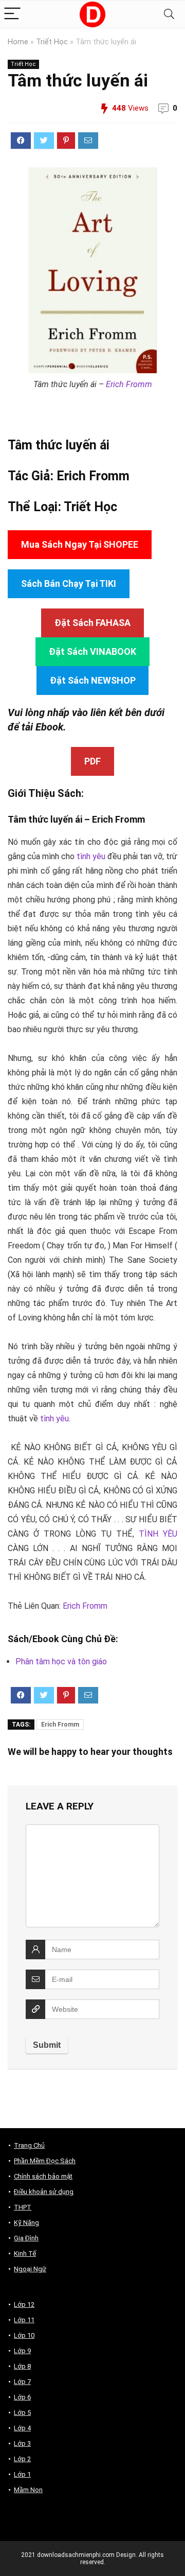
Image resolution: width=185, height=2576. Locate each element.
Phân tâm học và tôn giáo (61, 1661)
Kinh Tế (25, 2253)
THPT (23, 2207)
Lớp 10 (24, 2335)
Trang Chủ (29, 2145)
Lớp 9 (22, 2351)
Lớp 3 (22, 2443)
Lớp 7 (22, 2382)
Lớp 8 (22, 2366)
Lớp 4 (22, 2428)
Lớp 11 (24, 2320)
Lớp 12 (24, 2304)
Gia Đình (26, 2238)
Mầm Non (28, 2490)
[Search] (169, 14)
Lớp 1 (22, 2474)
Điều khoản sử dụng (44, 2192)
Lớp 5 (22, 2413)
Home (18, 42)
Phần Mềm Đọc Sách (45, 2161)
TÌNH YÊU (158, 1534)
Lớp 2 (22, 2459)
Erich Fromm (129, 384)
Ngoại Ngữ (30, 2269)
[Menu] (12, 14)
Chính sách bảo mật (43, 2176)
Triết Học (52, 42)
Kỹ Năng (26, 2223)
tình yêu (91, 856)
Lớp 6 (22, 2397)
